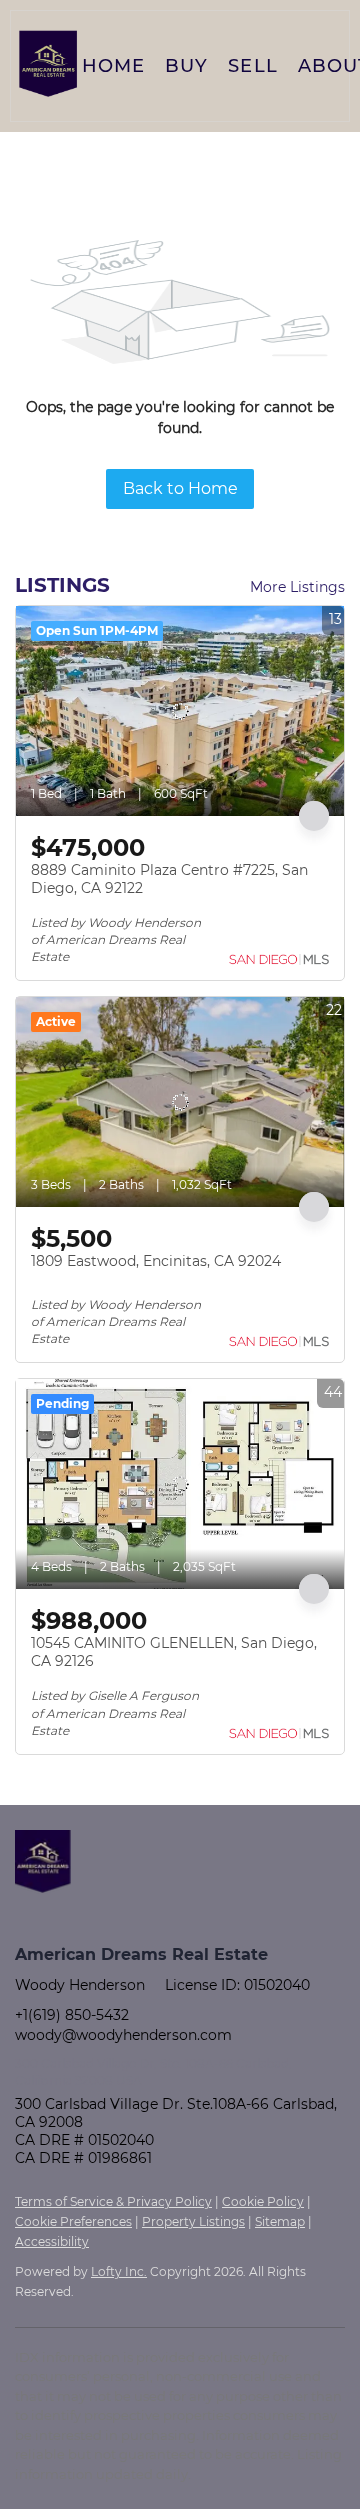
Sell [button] (252, 66)
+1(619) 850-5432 (72, 2015)
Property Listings (193, 2221)
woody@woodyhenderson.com (123, 2035)
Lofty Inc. (119, 2271)
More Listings (297, 587)
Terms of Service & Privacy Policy (113, 2201)
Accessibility (52, 2241)
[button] (48, 66)
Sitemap (280, 2221)
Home (113, 66)
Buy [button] (186, 66)
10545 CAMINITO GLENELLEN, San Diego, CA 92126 (174, 1652)
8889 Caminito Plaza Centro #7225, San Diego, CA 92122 (169, 879)
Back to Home (180, 488)
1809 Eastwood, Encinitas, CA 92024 (156, 1261)
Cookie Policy (263, 2201)
